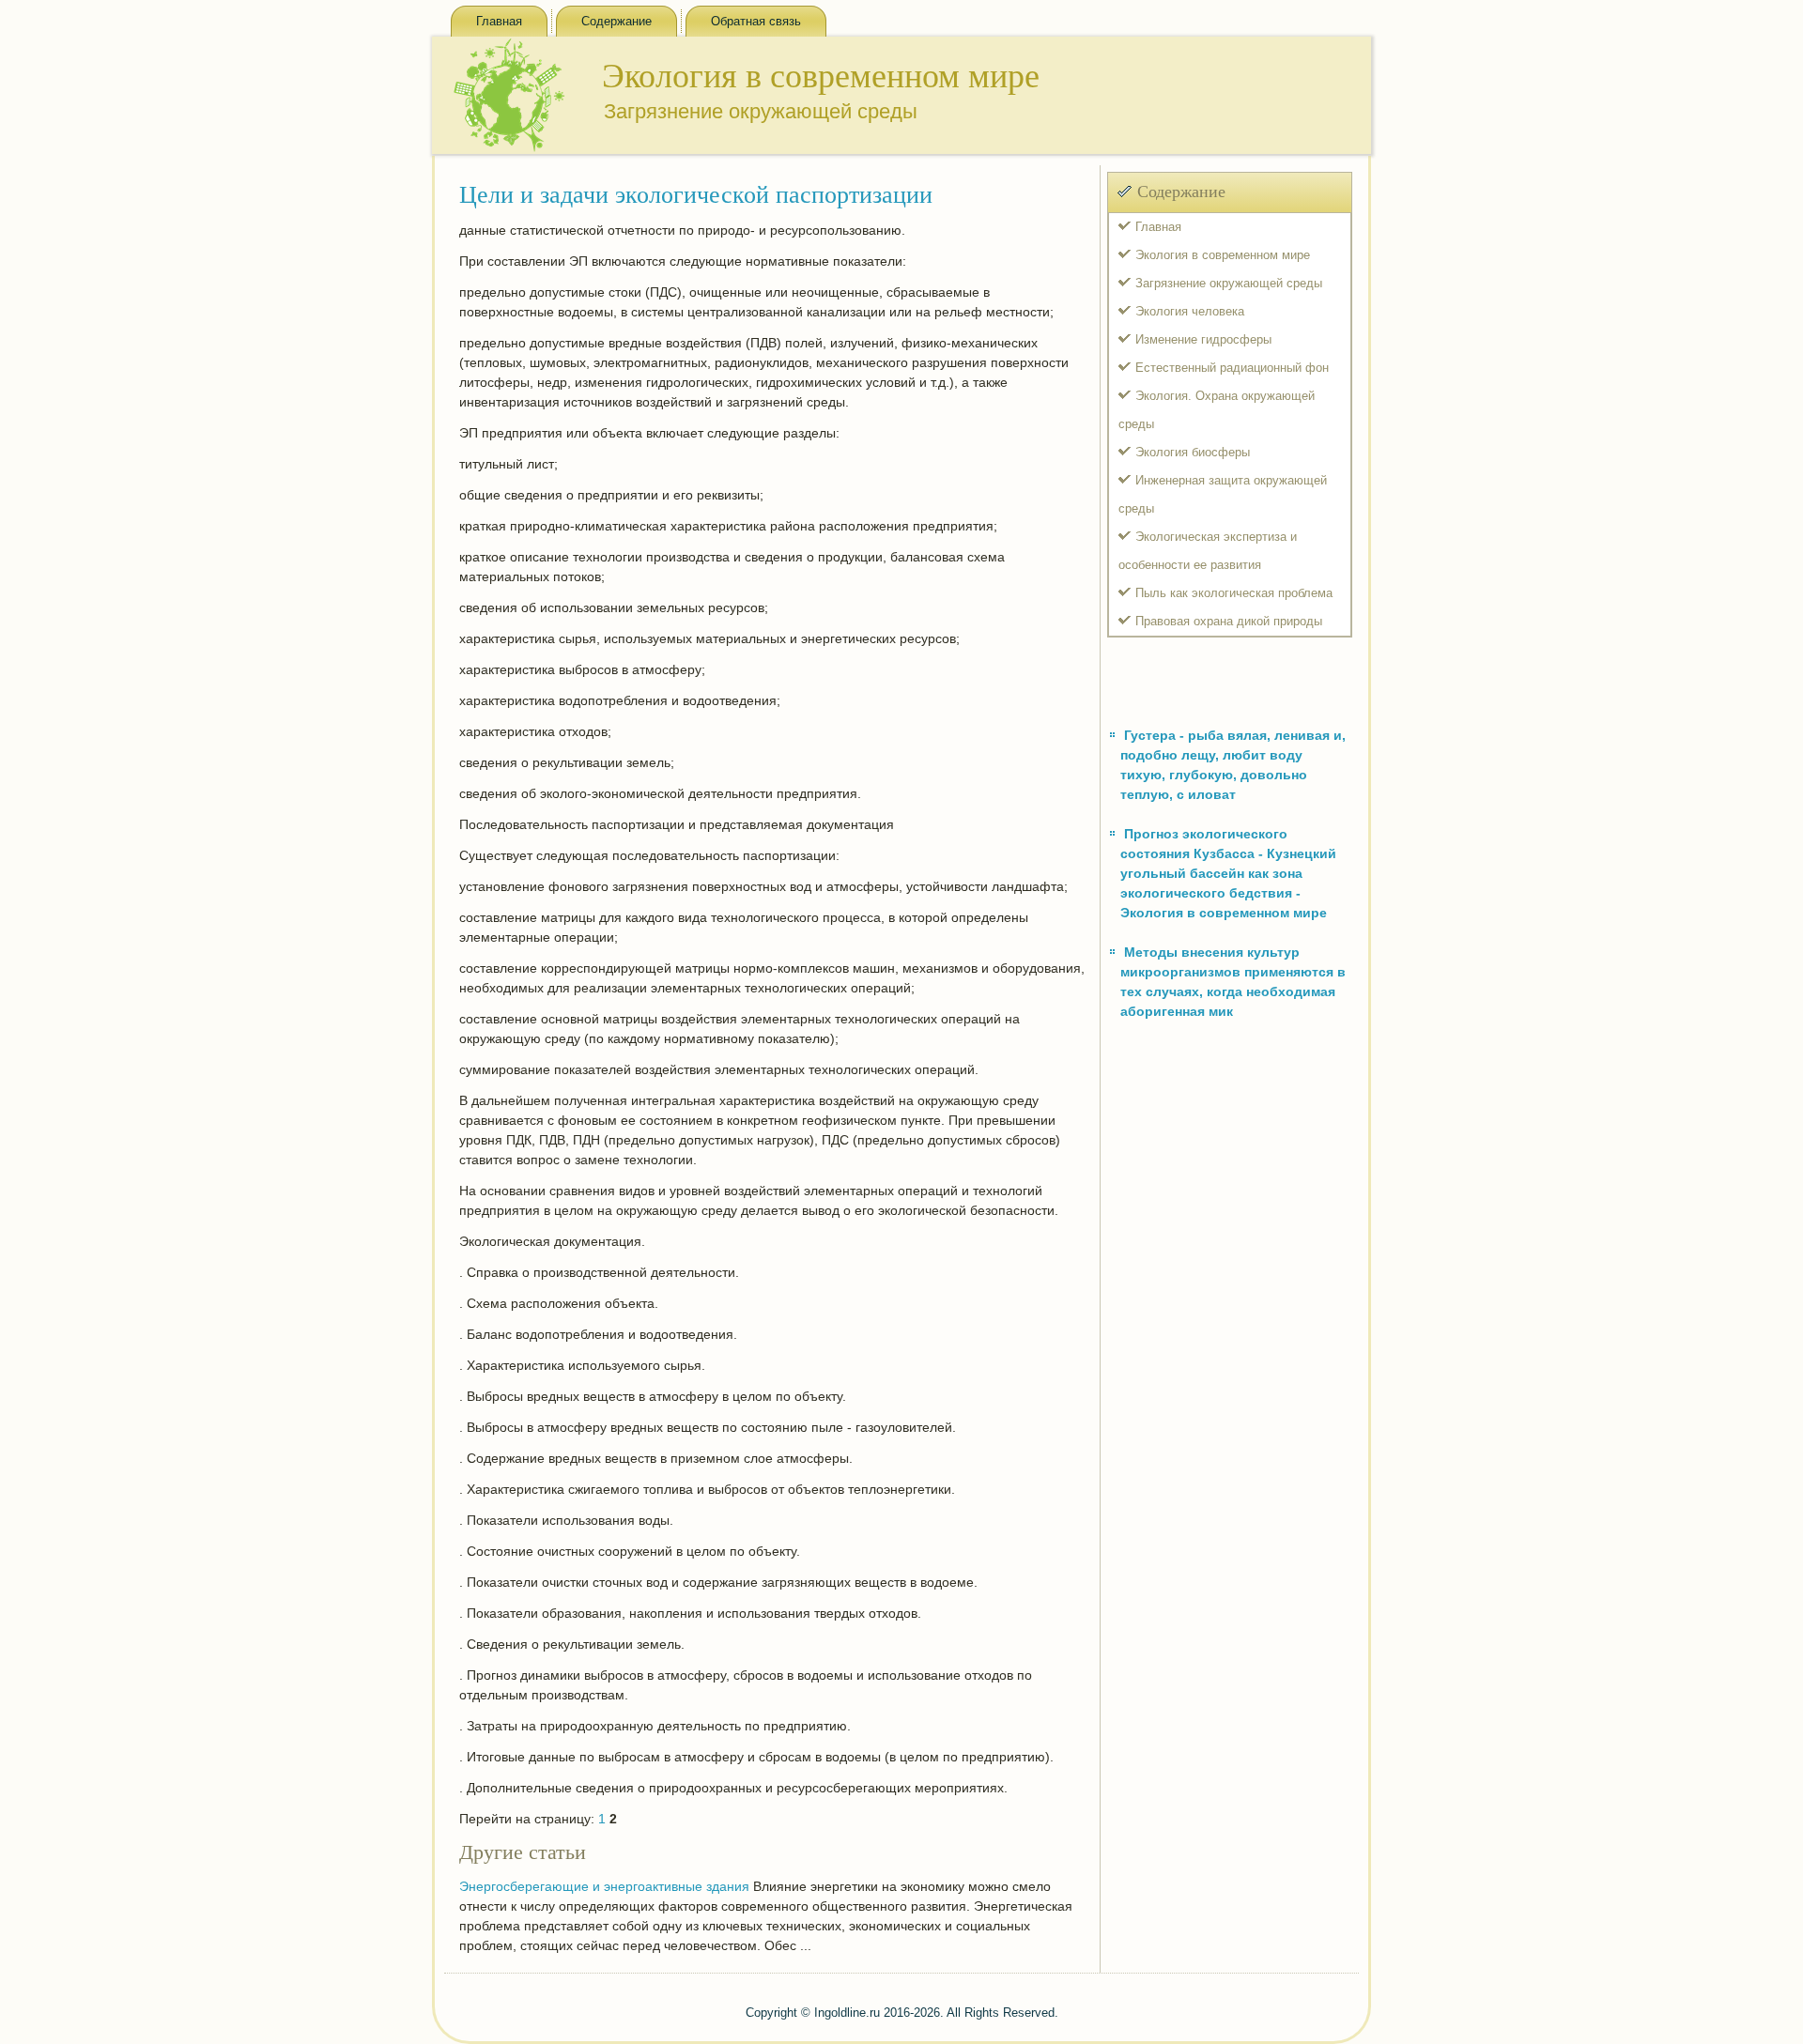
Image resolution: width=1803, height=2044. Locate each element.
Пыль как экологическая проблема (1234, 593)
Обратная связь (756, 21)
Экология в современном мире (1223, 255)
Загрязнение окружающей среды (1229, 283)
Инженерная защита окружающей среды (1223, 494)
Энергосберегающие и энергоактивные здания (604, 1886)
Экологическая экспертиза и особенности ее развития (1208, 551)
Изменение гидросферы (1203, 339)
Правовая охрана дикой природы (1229, 621)
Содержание (616, 21)
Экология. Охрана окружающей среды (1217, 410)
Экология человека (1190, 311)
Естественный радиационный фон (1232, 368)
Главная (499, 21)
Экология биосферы (1193, 452)
